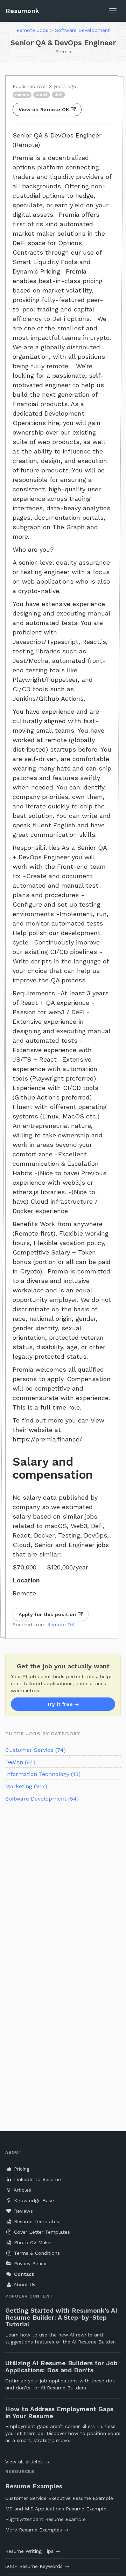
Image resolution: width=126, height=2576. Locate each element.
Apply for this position (48, 1614)
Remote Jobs (32, 30)
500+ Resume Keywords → (37, 2566)
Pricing (21, 2169)
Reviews (23, 2211)
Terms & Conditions (36, 2253)
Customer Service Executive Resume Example (59, 2498)
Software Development (82, 30)
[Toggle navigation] (113, 11)
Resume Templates (36, 2221)
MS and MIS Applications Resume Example (56, 2509)
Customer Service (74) (36, 1750)
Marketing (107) (26, 1786)
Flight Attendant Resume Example (45, 2519)
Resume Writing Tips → (33, 2551)
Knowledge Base (33, 2200)
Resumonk (22, 11)
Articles (22, 2190)
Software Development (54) (42, 1799)
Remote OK (61, 1625)
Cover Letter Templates (41, 2232)
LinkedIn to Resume (37, 2179)
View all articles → (27, 2462)
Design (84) (20, 1762)
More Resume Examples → (37, 2530)
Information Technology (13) (43, 1774)
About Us (24, 2285)
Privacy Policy (29, 2264)
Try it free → (63, 1704)
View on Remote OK (45, 109)
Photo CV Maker (32, 2242)
